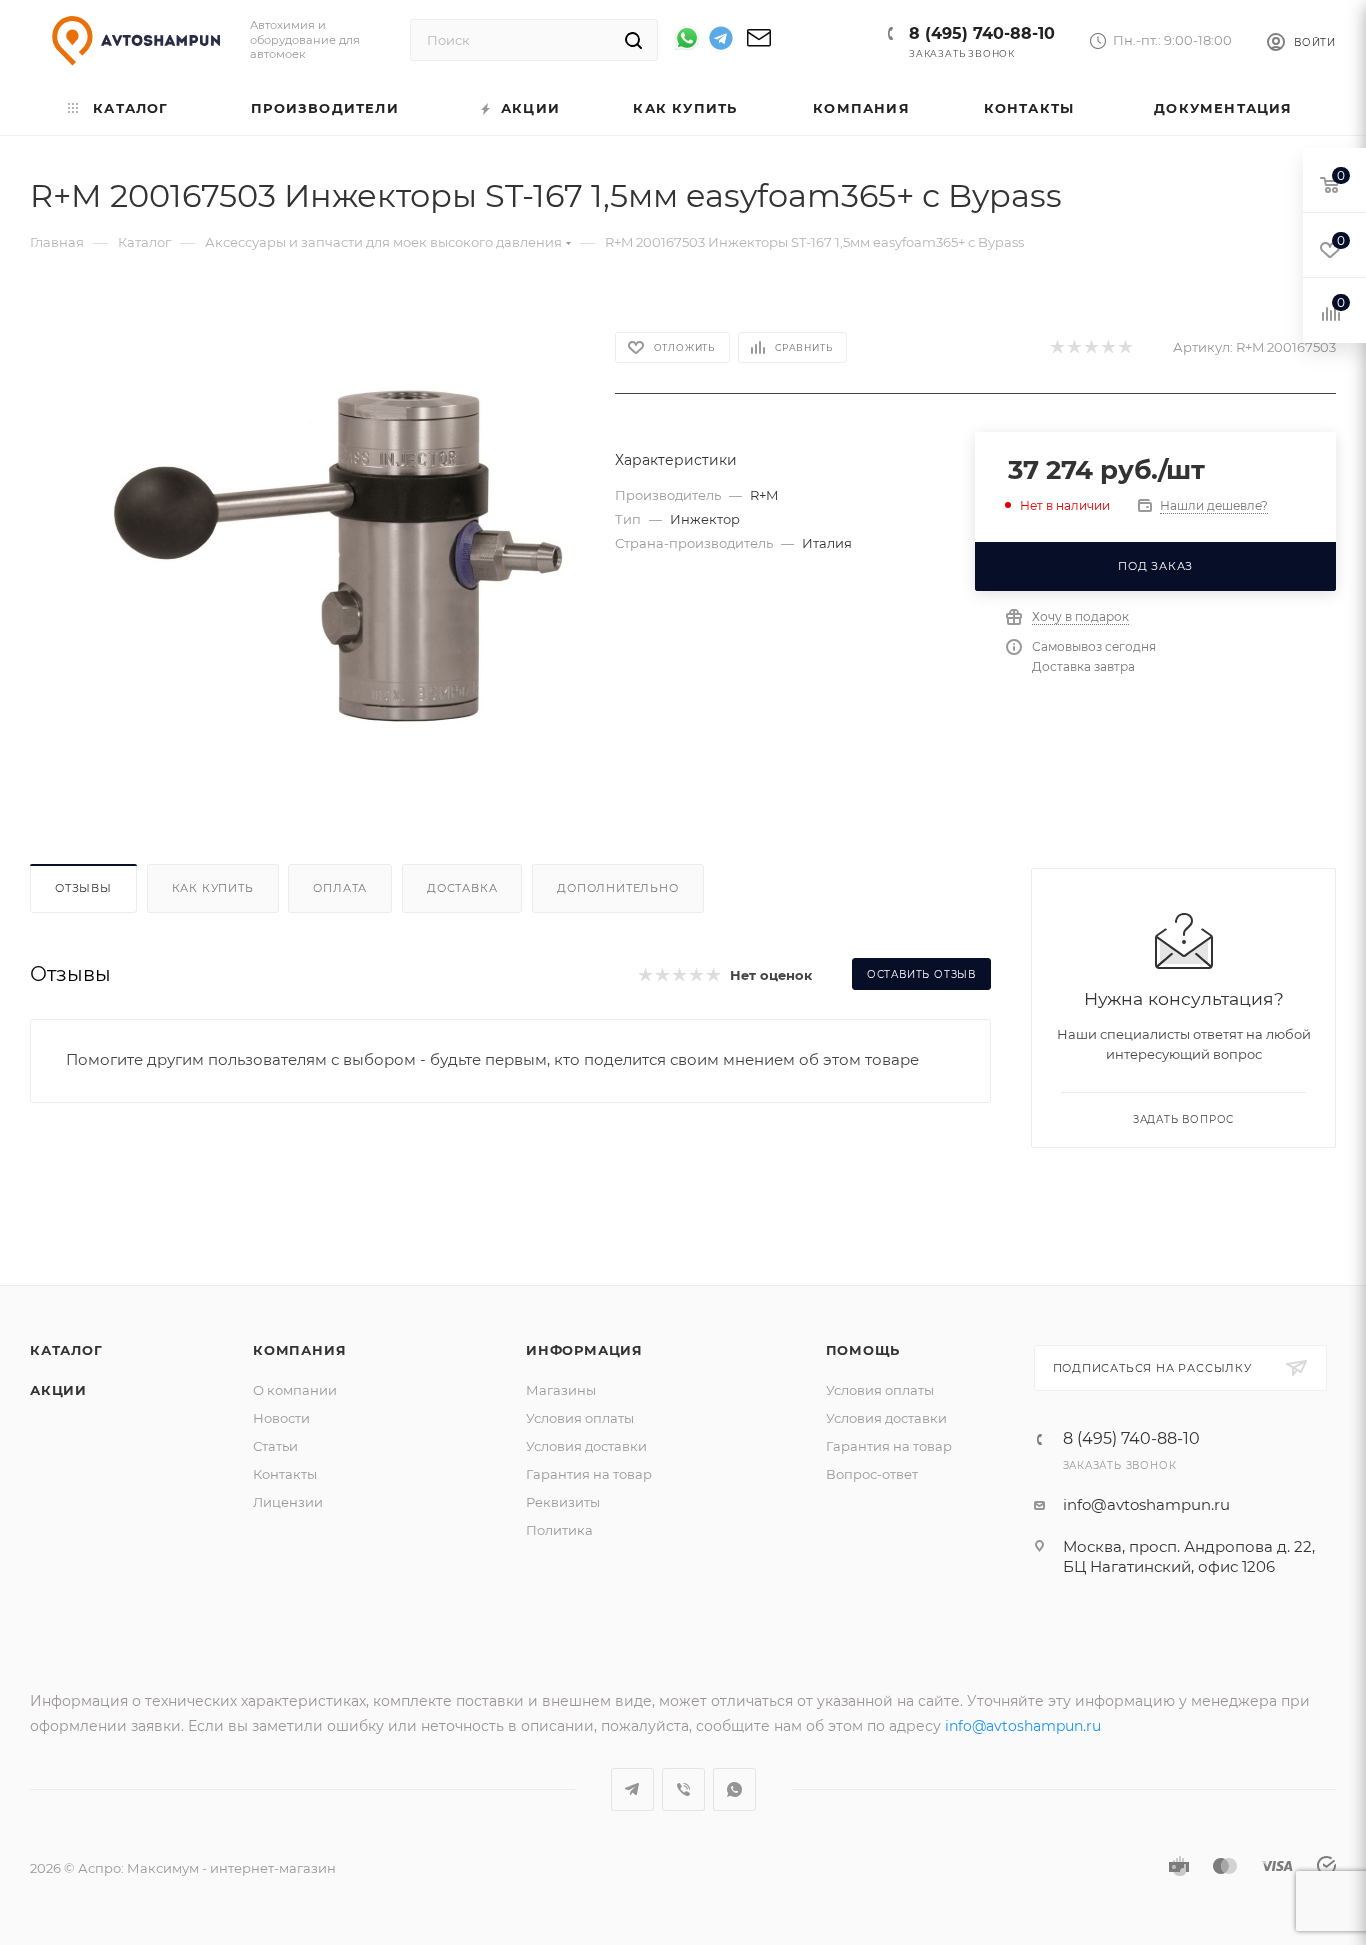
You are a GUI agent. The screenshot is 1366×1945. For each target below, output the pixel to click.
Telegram (632, 1789)
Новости (281, 1418)
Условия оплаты (580, 1418)
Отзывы (83, 888)
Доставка (462, 888)
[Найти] (633, 40)
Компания (299, 1350)
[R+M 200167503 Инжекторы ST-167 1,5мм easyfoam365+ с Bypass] (337, 556)
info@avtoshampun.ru (1146, 1504)
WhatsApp (734, 1789)
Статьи (275, 1446)
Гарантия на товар (589, 1474)
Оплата (340, 888)
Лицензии (288, 1502)
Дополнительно (617, 888)
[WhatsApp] (687, 38)
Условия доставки (586, 1446)
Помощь (863, 1350)
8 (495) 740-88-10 (982, 33)
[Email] (759, 44)
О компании (295, 1390)
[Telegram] (721, 41)
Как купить (213, 888)
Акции (58, 1390)
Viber (683, 1789)
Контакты (285, 1474)
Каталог (66, 1350)
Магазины (561, 1390)
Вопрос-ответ (872, 1474)
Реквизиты (563, 1502)
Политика (559, 1530)
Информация (584, 1350)
